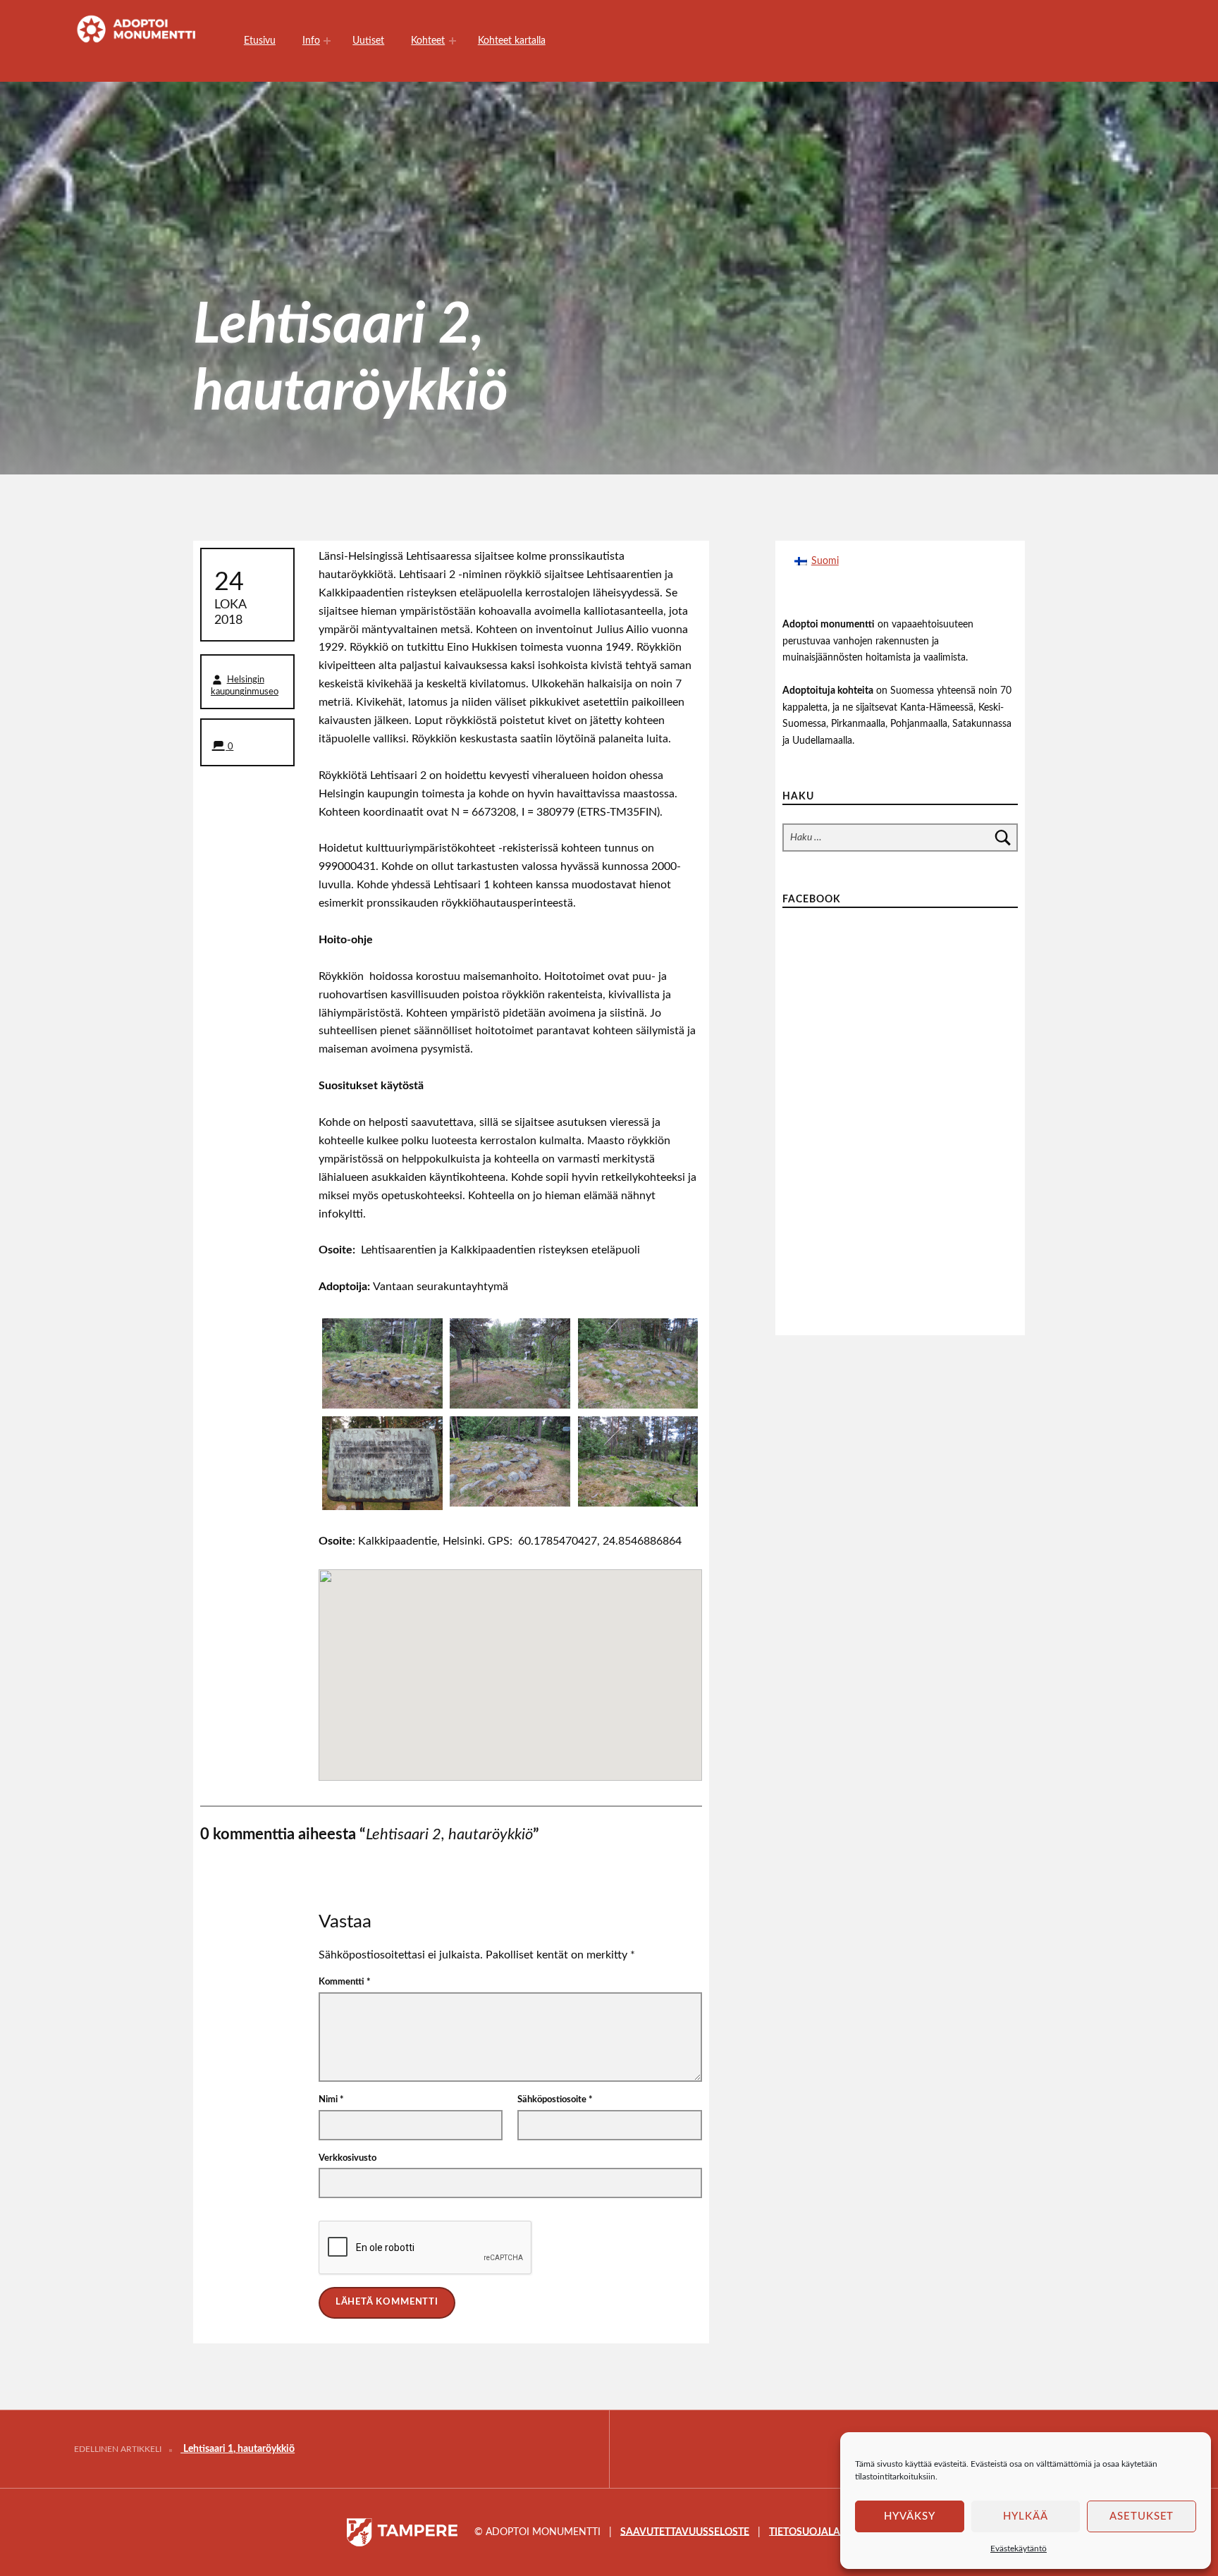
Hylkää (1026, 2516)
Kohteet (428, 41)
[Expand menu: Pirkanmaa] (453, 41)
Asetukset (1142, 2516)
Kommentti (345, 1982)
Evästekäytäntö (1019, 2549)
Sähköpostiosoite (555, 2100)
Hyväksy (910, 2516)
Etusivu (260, 41)
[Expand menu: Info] (327, 41)
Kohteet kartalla (512, 41)
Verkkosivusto (347, 2158)
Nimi (331, 2100)
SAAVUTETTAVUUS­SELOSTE (685, 2531)
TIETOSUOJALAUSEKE (820, 2531)
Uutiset (368, 41)
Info (311, 41)
